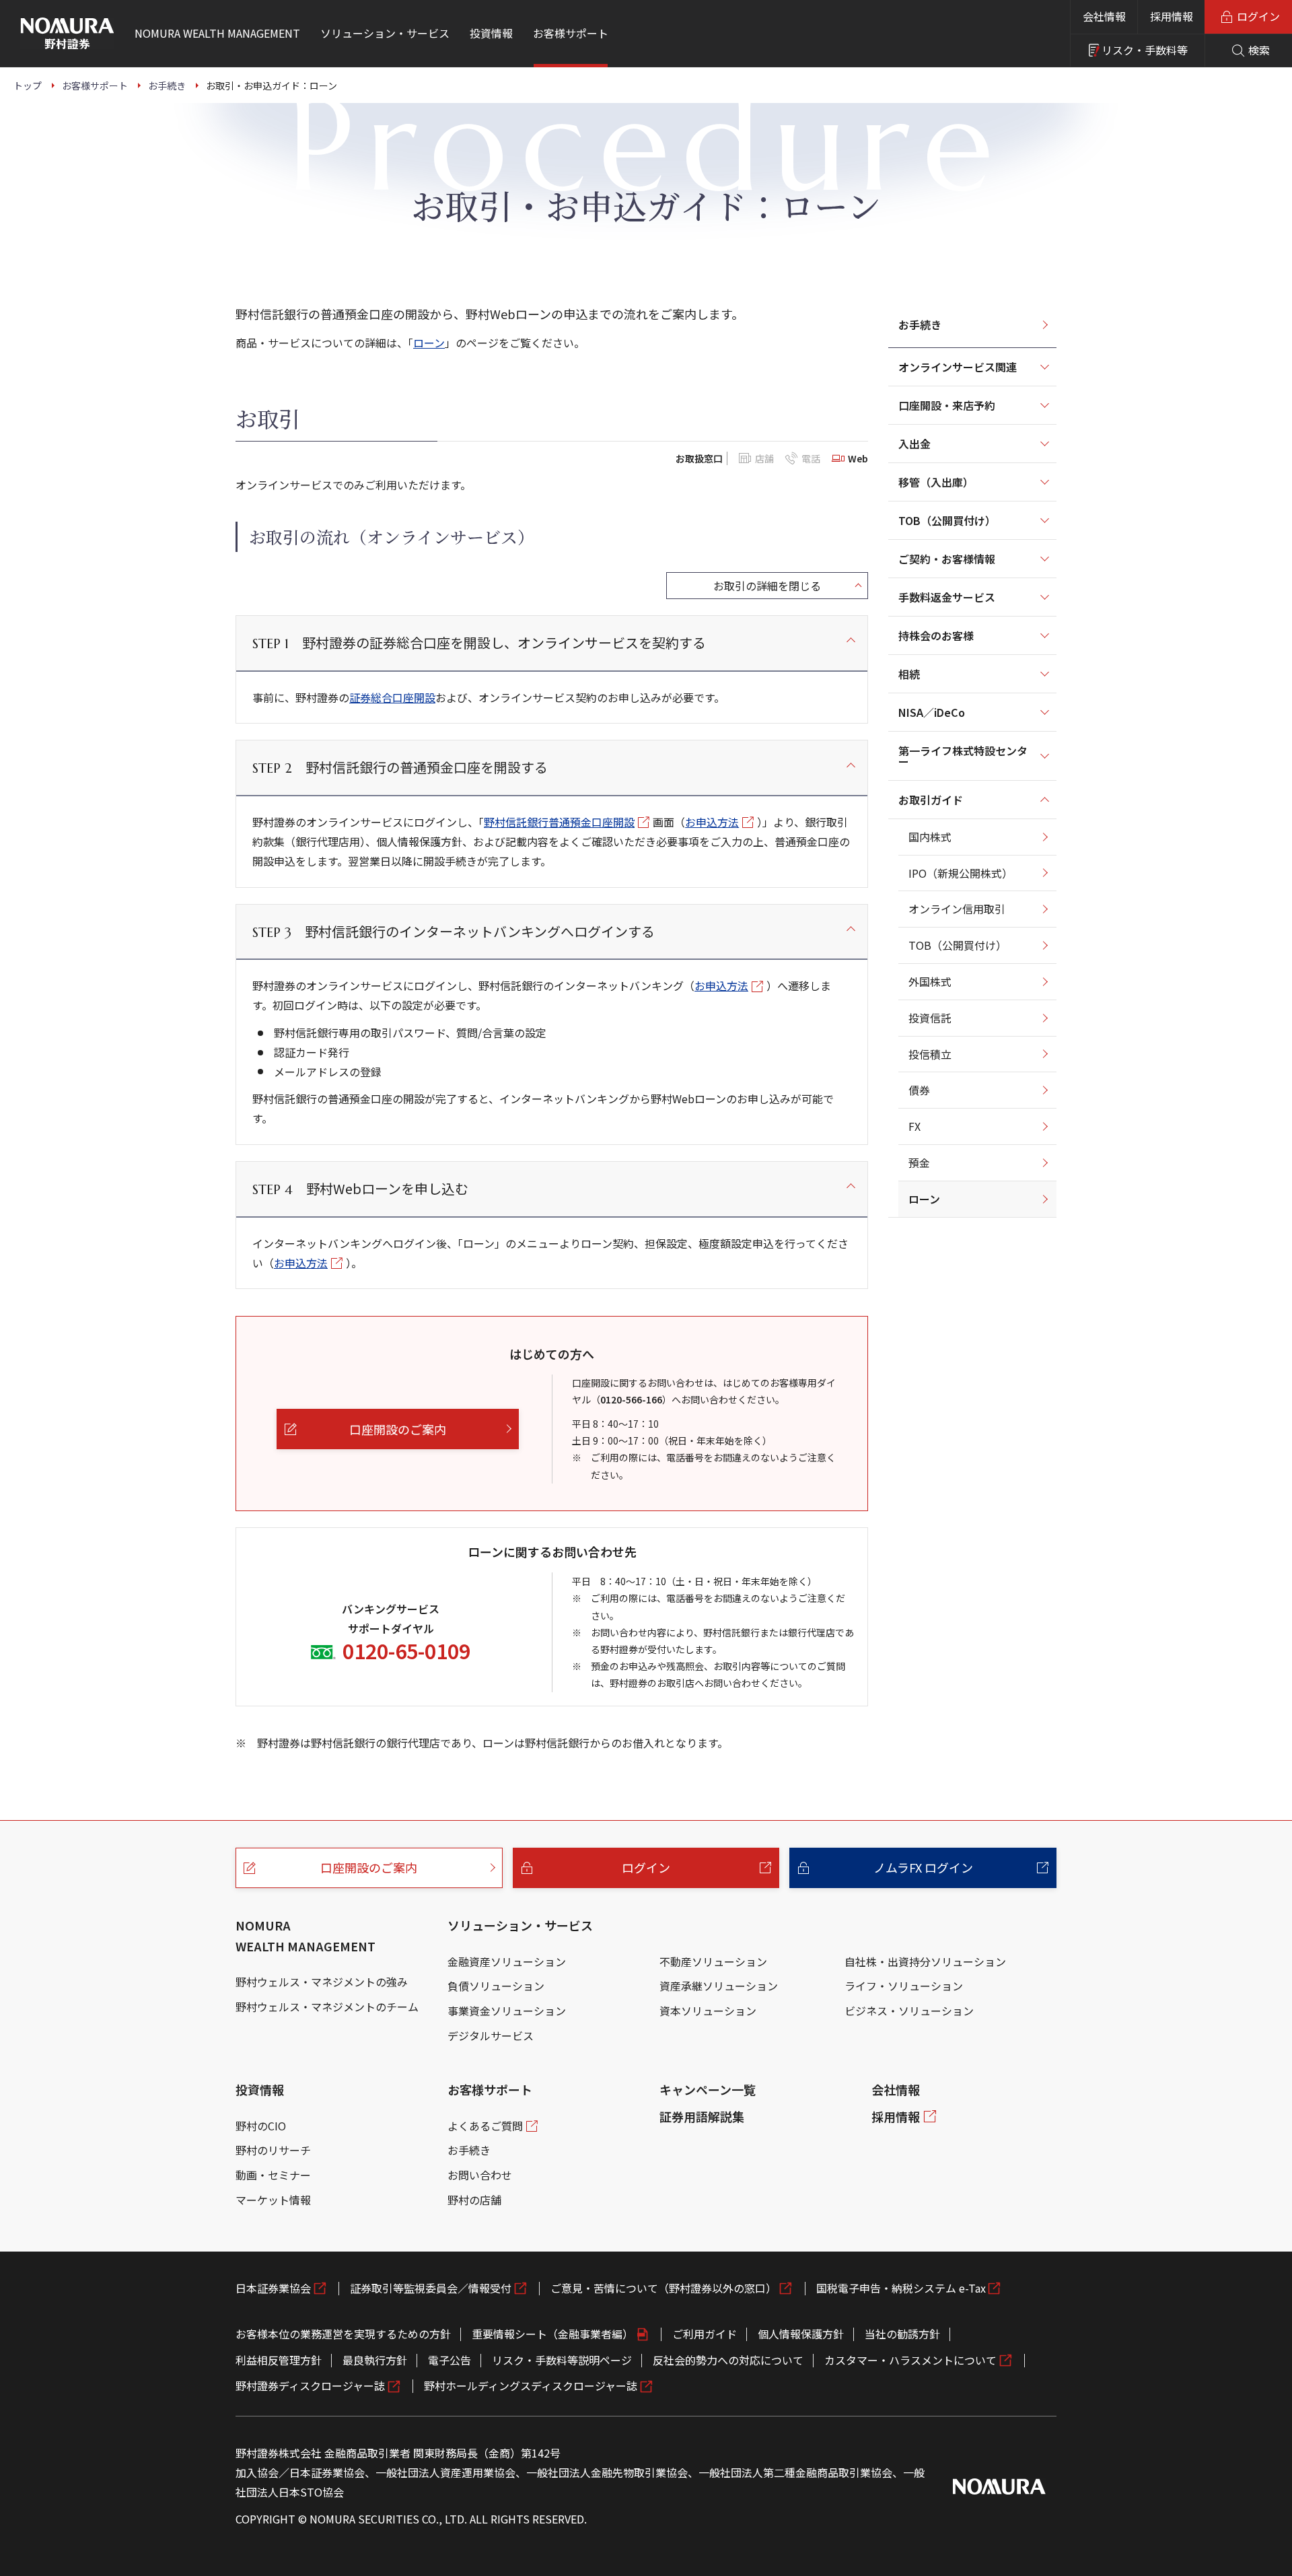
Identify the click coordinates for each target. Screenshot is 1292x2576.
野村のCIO (261, 2126)
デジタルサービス (491, 2035)
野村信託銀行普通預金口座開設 (559, 822)
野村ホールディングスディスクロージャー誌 (531, 2386)
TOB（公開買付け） (958, 945)
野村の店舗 (474, 2200)
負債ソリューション (496, 1986)
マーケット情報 (273, 2200)
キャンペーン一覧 (708, 2089)
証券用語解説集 (702, 2116)
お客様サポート (490, 2089)
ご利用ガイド (705, 2334)
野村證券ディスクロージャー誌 (310, 2386)
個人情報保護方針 (801, 2334)
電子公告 (450, 2360)
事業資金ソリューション (507, 2011)
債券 (919, 1090)
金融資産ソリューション (507, 1961)
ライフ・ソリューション (904, 1986)
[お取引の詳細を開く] (767, 586)
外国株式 (930, 981)
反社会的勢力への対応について (728, 2360)
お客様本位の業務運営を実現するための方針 (343, 2334)
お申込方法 (712, 822)
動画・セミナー (273, 2175)
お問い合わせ (480, 2175)
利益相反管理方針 (279, 2360)
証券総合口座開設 (392, 697)
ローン (429, 343)
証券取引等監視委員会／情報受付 (431, 2288)
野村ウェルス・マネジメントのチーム (327, 2007)
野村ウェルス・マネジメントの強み (322, 1982)
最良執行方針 (375, 2360)
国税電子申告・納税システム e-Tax (901, 2288)
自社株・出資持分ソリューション (925, 1961)
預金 (919, 1162)
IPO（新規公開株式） (961, 873)
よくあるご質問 (485, 2126)
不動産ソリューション (713, 1961)
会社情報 (1104, 16)
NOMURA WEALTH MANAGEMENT (306, 1936)
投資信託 (930, 1018)
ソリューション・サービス (520, 1925)
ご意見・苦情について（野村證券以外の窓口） (663, 2288)
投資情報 (260, 2089)
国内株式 (930, 837)
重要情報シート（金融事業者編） (552, 2334)
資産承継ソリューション (719, 1986)
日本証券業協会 (273, 2288)
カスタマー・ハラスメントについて (910, 2360)
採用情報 (1172, 16)
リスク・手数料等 (1145, 50)
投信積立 (930, 1054)
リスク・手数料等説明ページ (562, 2360)
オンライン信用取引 (957, 909)
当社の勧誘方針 (902, 2334)
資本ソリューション (708, 2011)
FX (914, 1126)
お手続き (920, 324)
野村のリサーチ (273, 2150)
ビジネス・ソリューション (909, 2011)
